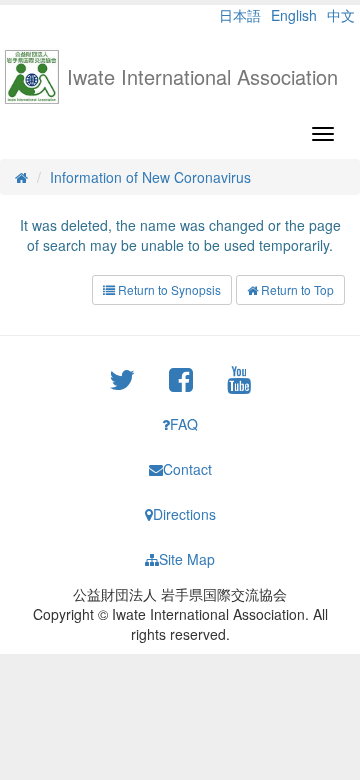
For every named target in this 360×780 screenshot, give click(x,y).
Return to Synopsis (168, 289)
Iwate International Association (202, 76)
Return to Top (296, 289)
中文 (341, 15)
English (294, 15)
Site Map (187, 559)
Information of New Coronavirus (150, 177)
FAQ (184, 424)
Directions (184, 514)
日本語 (240, 15)
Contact (187, 469)
